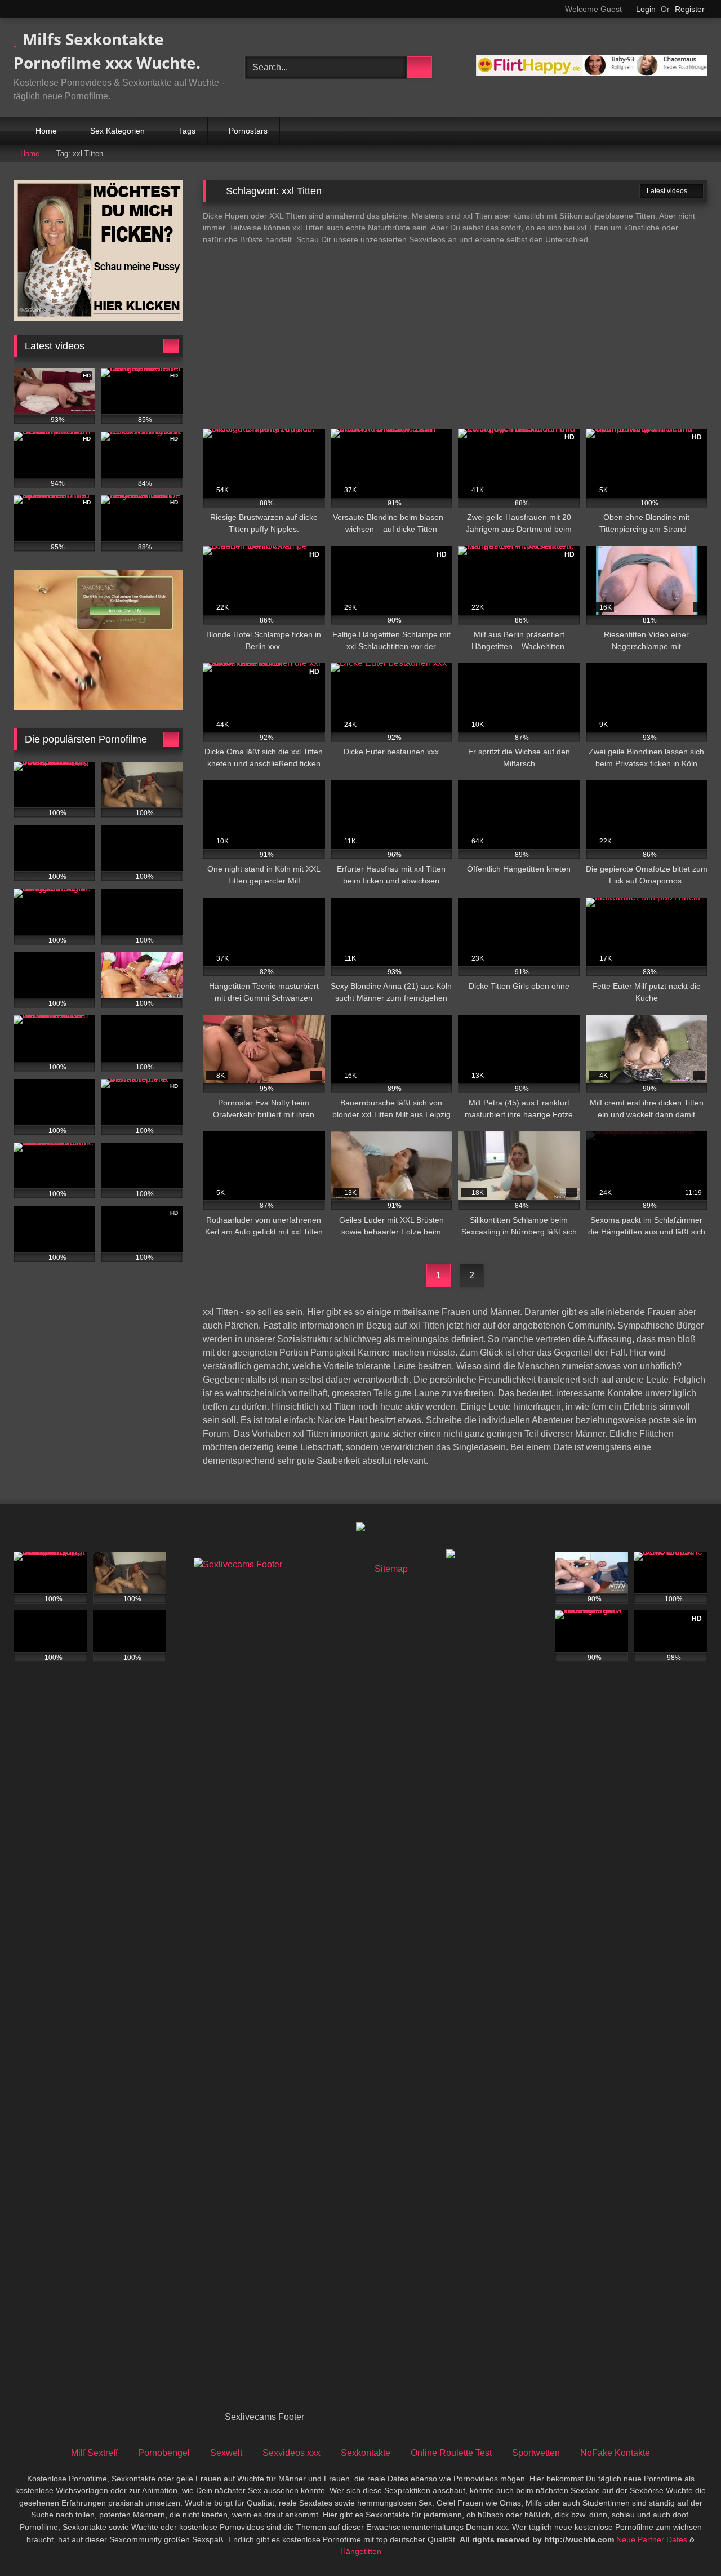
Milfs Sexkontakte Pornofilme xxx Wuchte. (107, 51)
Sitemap (391, 1569)
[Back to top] (687, 2542)
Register (690, 9)
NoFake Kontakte (615, 2453)
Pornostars (248, 131)
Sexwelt (226, 2453)
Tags (187, 131)
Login (646, 9)
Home (46, 131)
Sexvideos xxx (291, 2453)
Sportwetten (536, 2453)
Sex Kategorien (117, 131)
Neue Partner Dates (652, 2539)
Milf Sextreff (94, 2453)
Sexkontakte (366, 2453)
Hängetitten (361, 2551)
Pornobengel (164, 2453)
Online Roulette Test (451, 2453)
